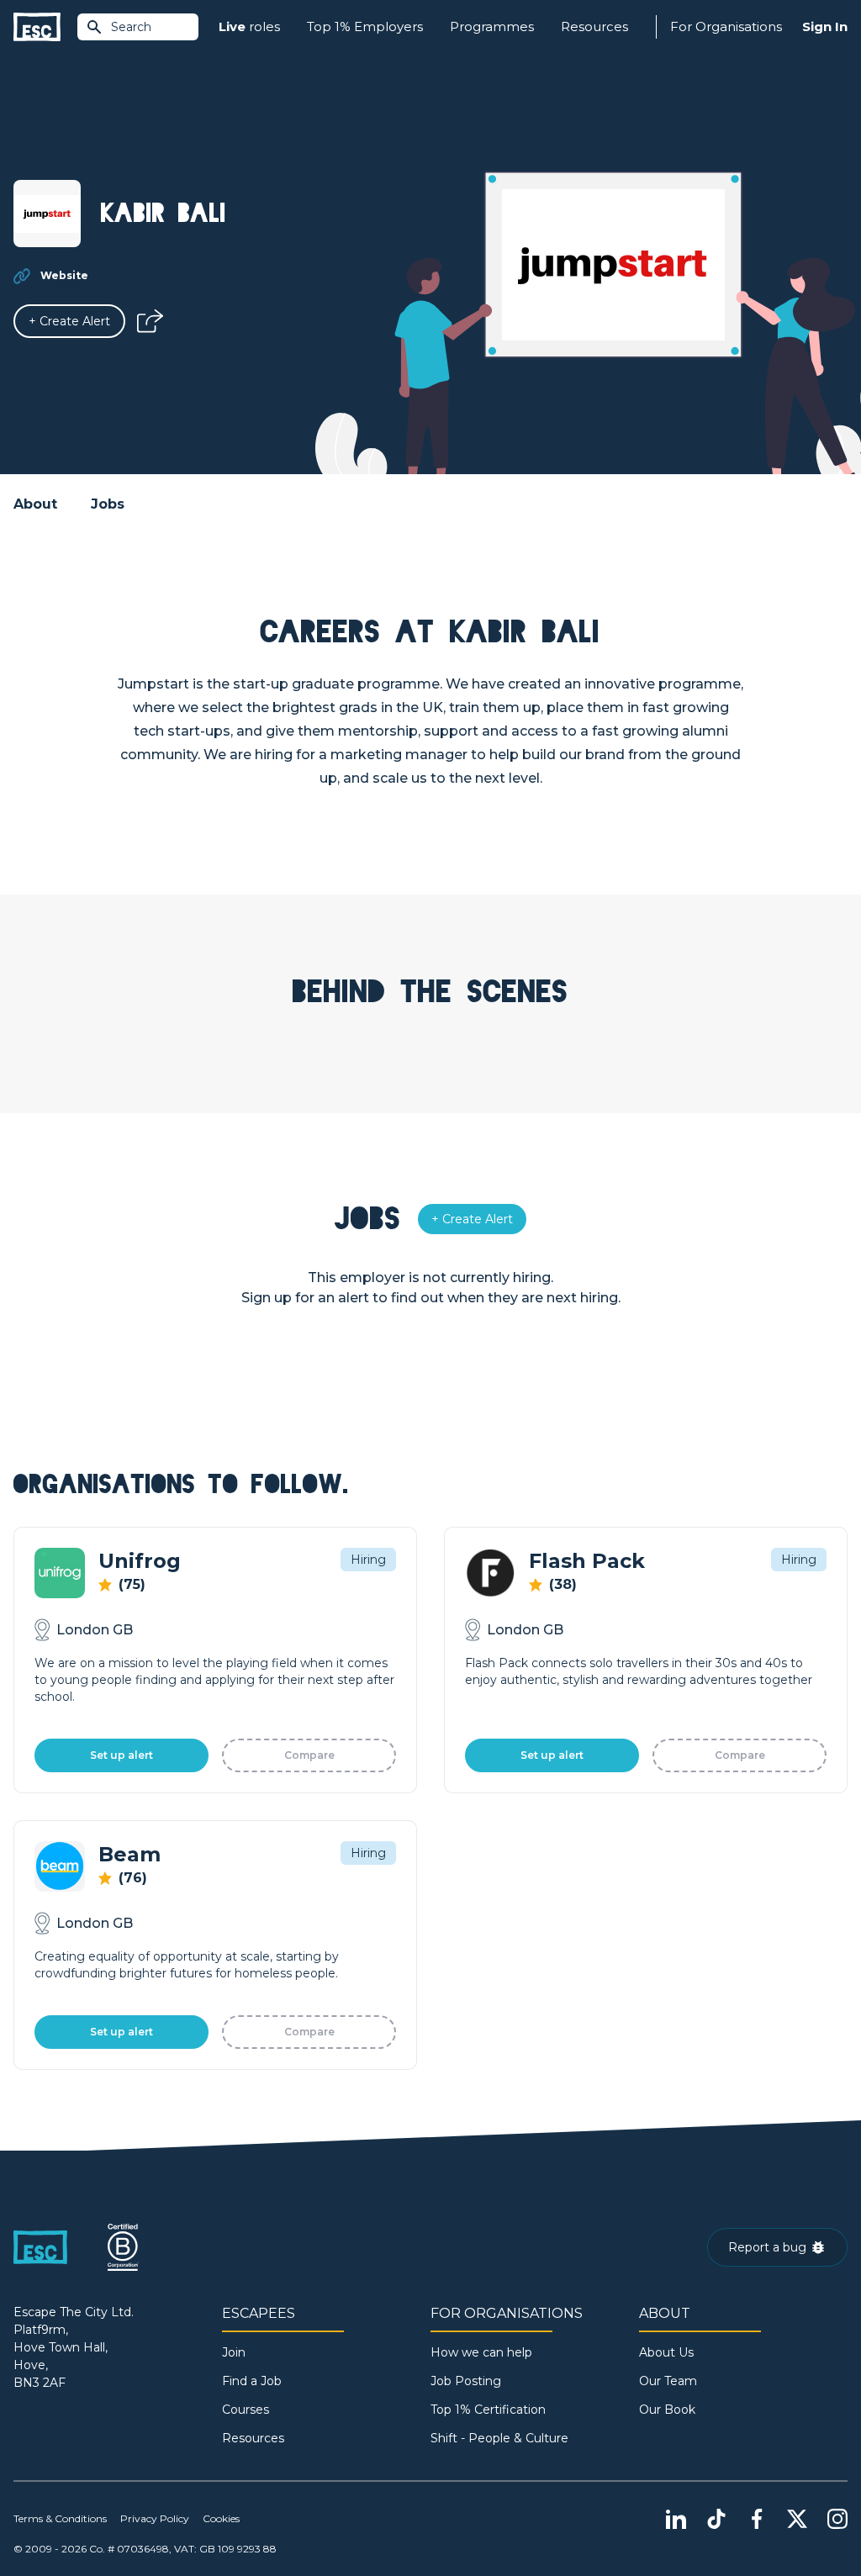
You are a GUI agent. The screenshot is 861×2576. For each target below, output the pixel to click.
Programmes (492, 26)
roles (249, 26)
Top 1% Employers (365, 26)
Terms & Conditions (60, 2518)
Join (234, 2352)
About (35, 504)
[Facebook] (757, 2519)
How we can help (481, 2352)
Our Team (668, 2381)
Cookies (221, 2518)
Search (131, 27)
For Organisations (726, 26)
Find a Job (252, 2381)
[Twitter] (797, 2519)
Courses (246, 2410)
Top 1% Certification (488, 2410)
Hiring (368, 1560)
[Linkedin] (676, 2519)
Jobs (108, 504)
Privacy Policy (155, 2518)
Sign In (825, 26)
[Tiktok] (716, 2519)
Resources (594, 26)
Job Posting (466, 2381)
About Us (666, 2352)
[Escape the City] (37, 27)
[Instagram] (837, 2519)
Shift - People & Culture (499, 2438)
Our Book (667, 2410)
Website (64, 275)
